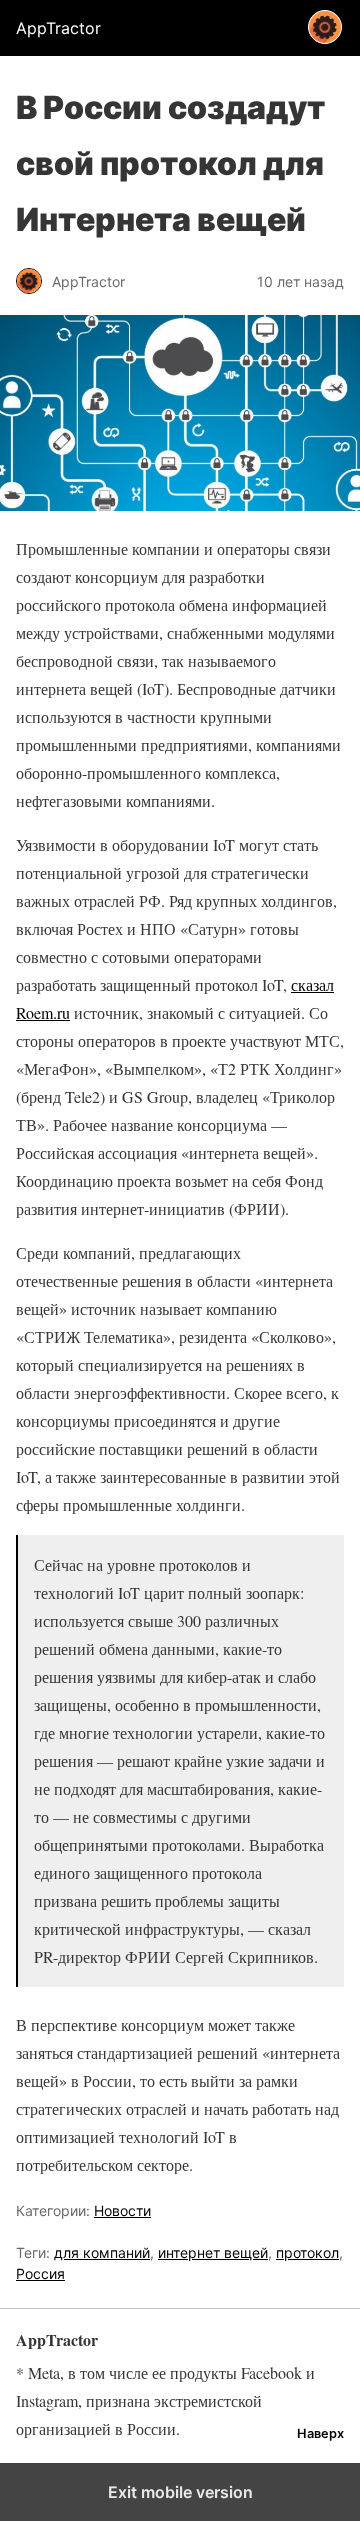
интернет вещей (213, 2252)
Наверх (320, 2433)
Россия (40, 2273)
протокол (307, 2252)
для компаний (102, 2252)
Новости (122, 2210)
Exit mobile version (180, 2492)
